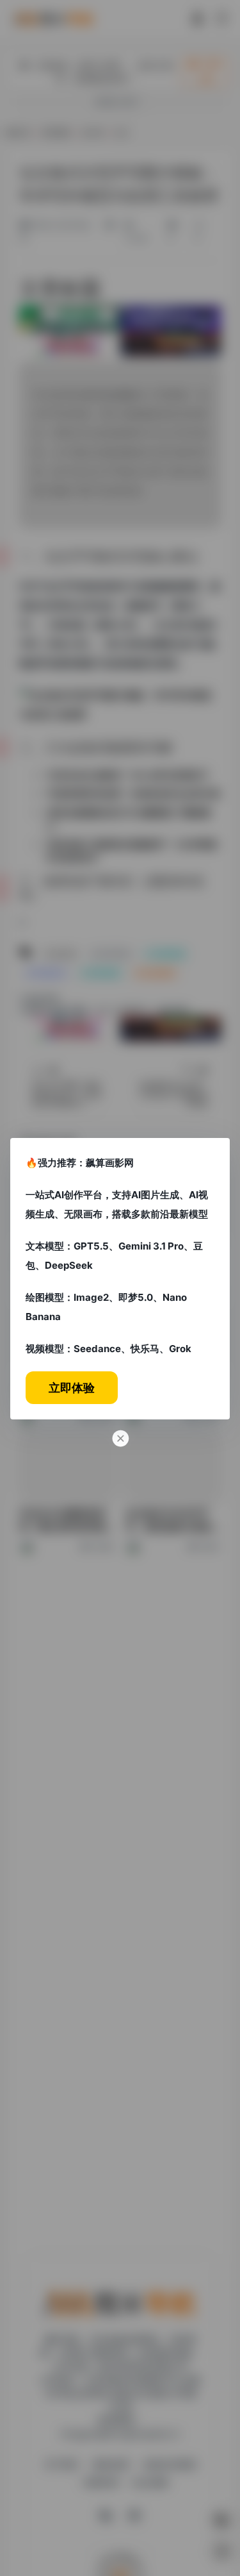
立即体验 (72, 1388)
